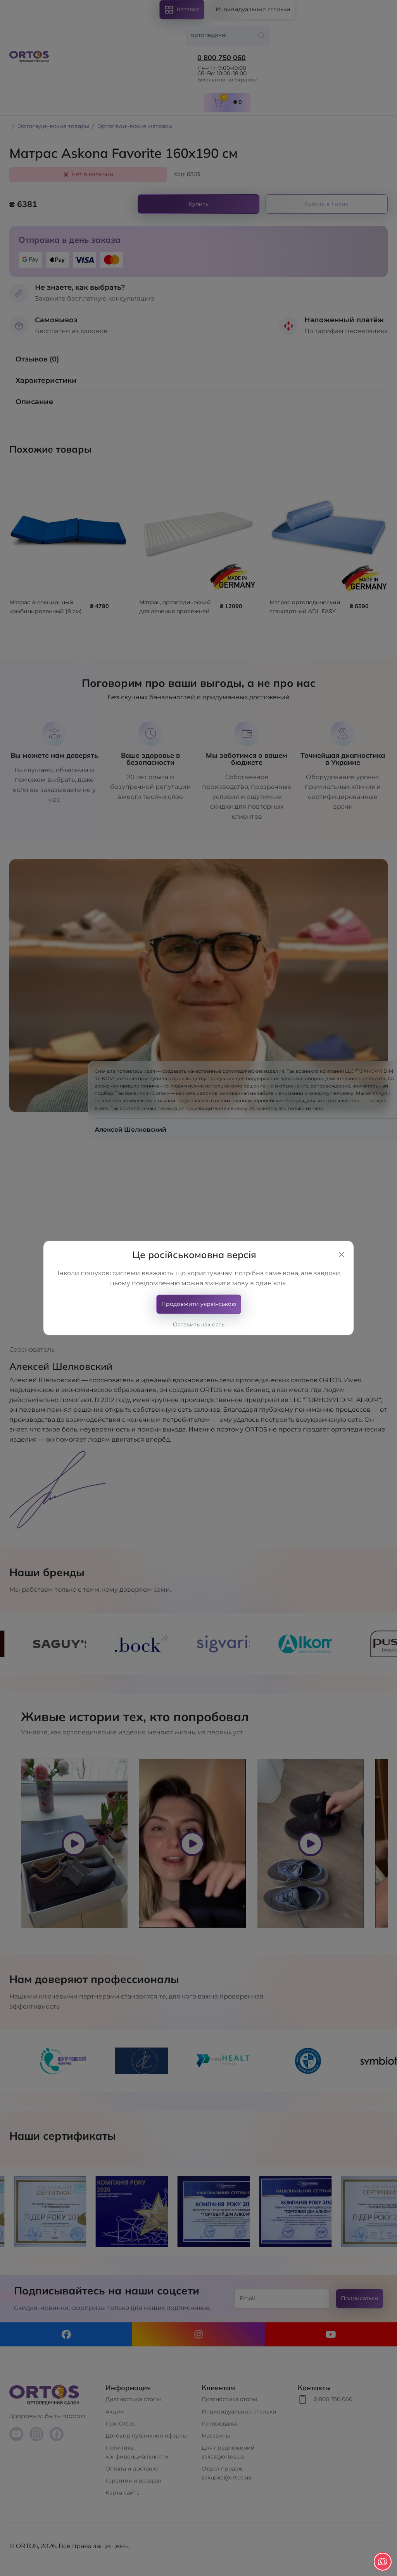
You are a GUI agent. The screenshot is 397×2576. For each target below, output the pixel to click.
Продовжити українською (199, 1304)
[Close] (342, 1255)
